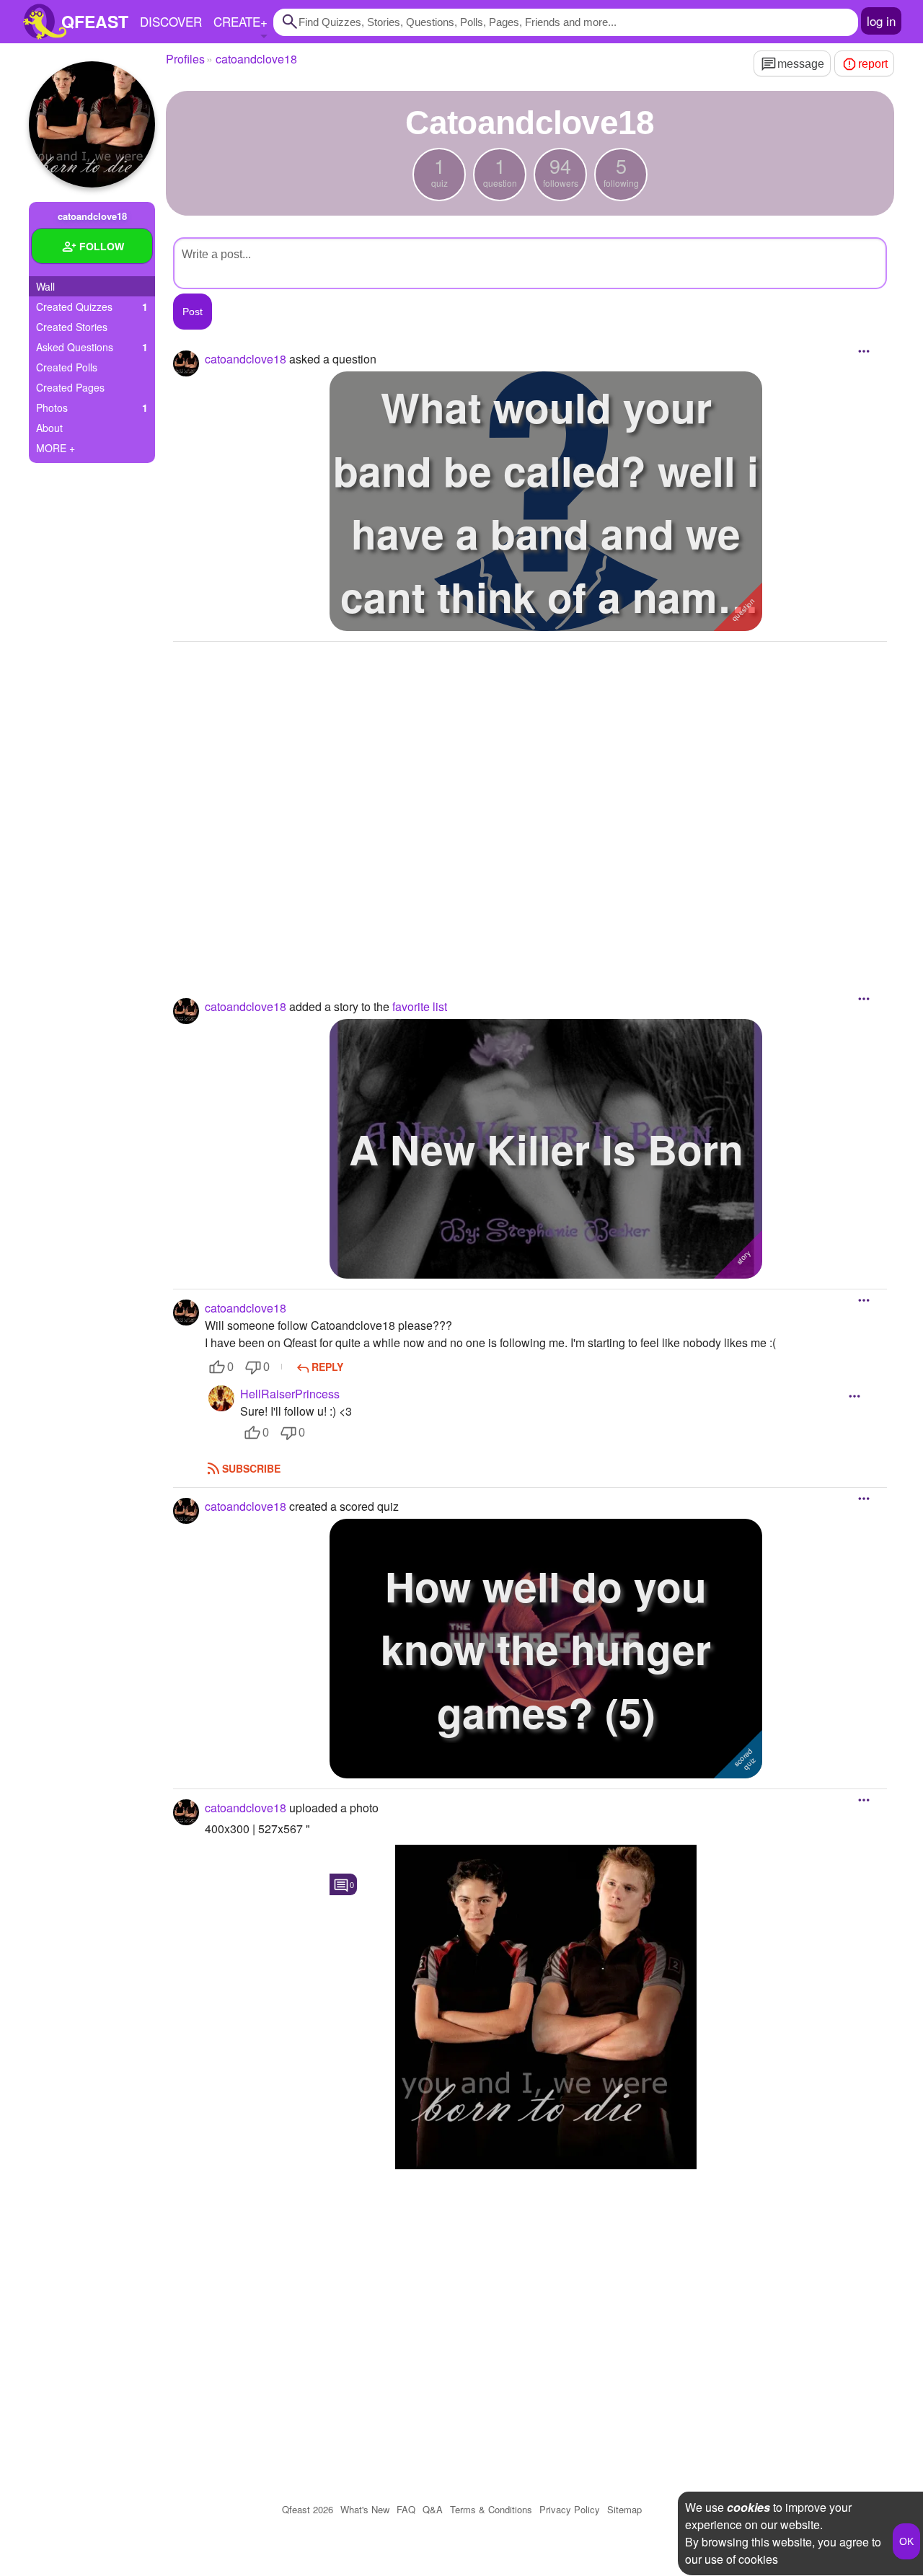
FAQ (406, 2509)
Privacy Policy (570, 2509)
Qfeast (308, 2509)
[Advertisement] (530, 800)
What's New (365, 2509)
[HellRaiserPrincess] (221, 1398)
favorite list (420, 1006)
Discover (171, 21)
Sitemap (624, 2509)
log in (881, 21)
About (49, 428)
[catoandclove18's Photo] (546, 2007)
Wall (45, 286)
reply (327, 1367)
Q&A (433, 2509)
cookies (748, 2507)
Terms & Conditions (491, 2509)
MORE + (56, 448)
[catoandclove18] (92, 124)
